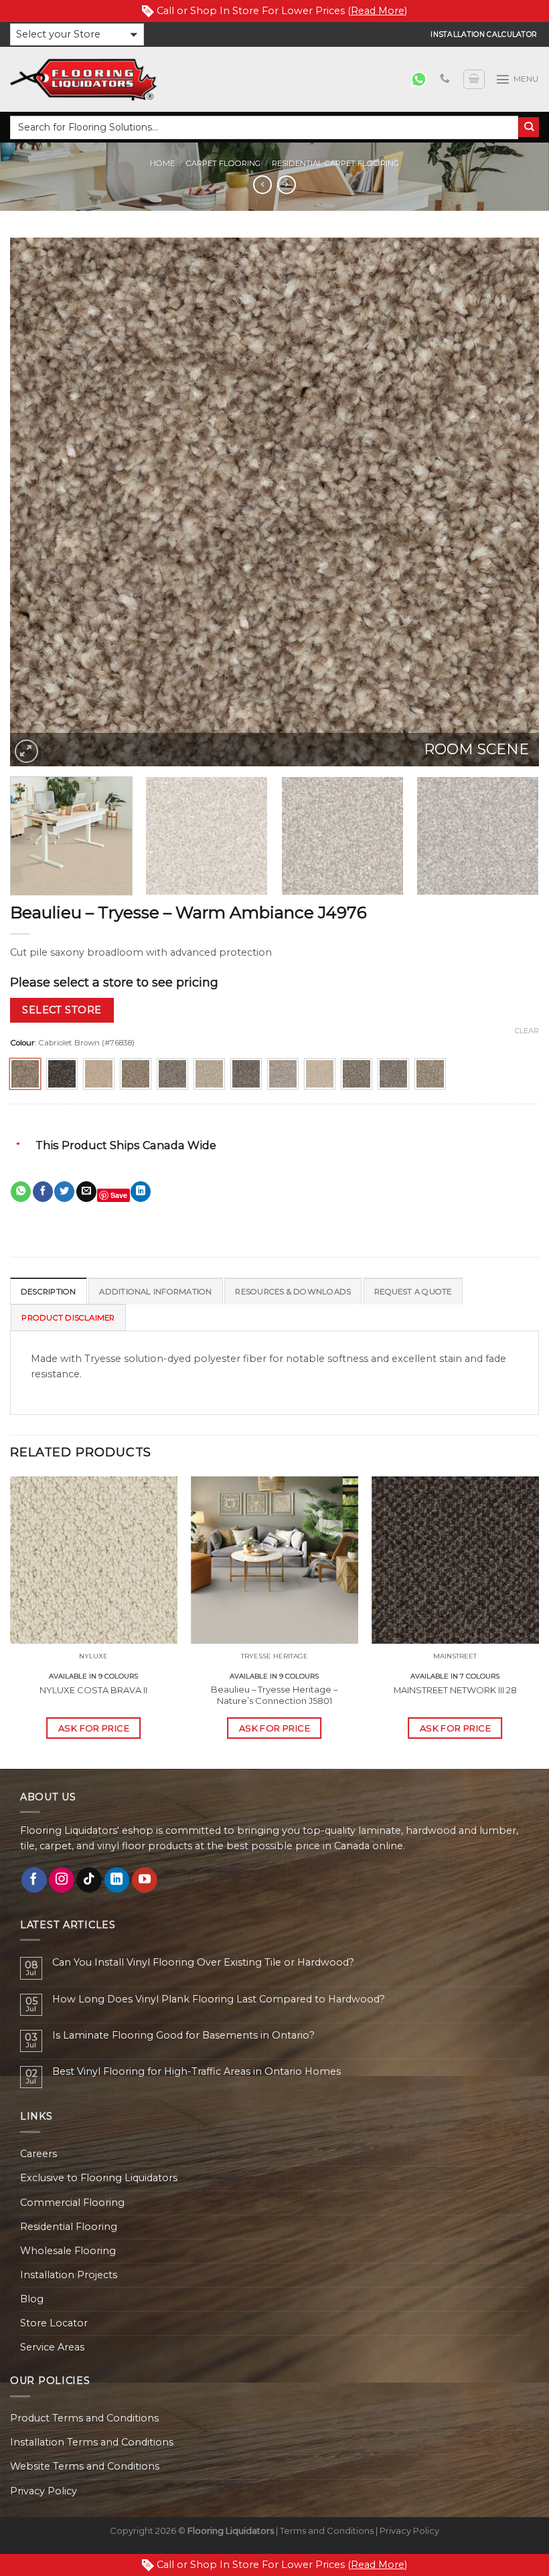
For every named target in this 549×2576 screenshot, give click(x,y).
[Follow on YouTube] (145, 1880)
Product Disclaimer (68, 1318)
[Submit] (529, 127)
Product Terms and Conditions (84, 2418)
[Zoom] (26, 751)
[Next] (512, 502)
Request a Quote (413, 1292)
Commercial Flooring (72, 2203)
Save (119, 1195)
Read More (378, 11)
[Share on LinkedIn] (141, 1192)
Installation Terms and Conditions (92, 2442)
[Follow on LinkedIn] (117, 1880)
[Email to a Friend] (86, 1192)
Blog (32, 2299)
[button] (77, 34)
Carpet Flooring (223, 163)
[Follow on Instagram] (62, 1880)
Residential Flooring (69, 2227)
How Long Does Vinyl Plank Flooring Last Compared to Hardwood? (219, 1999)
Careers (38, 2154)
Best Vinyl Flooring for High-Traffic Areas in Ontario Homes (197, 2072)
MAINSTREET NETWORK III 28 (455, 1690)
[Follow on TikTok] (89, 1880)
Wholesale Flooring (68, 2251)
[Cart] (474, 79)
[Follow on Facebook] (34, 1880)
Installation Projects (69, 2275)
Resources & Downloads (293, 1292)
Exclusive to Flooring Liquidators (99, 2178)
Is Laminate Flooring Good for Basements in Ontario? (183, 2036)
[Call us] (445, 79)
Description (49, 1292)
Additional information (155, 1292)
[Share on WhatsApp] (21, 1192)
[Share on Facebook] (43, 1192)
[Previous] (37, 502)
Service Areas (52, 2347)
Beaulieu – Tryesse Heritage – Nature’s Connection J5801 (274, 1695)
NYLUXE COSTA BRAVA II (93, 1690)
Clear (527, 1031)
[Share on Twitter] (64, 1192)
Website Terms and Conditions (85, 2466)
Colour (22, 1043)
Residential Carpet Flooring (335, 163)
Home (162, 163)
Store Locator (54, 2323)
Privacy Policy (44, 2491)
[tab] (49, 1291)
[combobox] (264, 127)
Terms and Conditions (327, 2530)
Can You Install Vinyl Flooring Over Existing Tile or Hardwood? (203, 1963)
